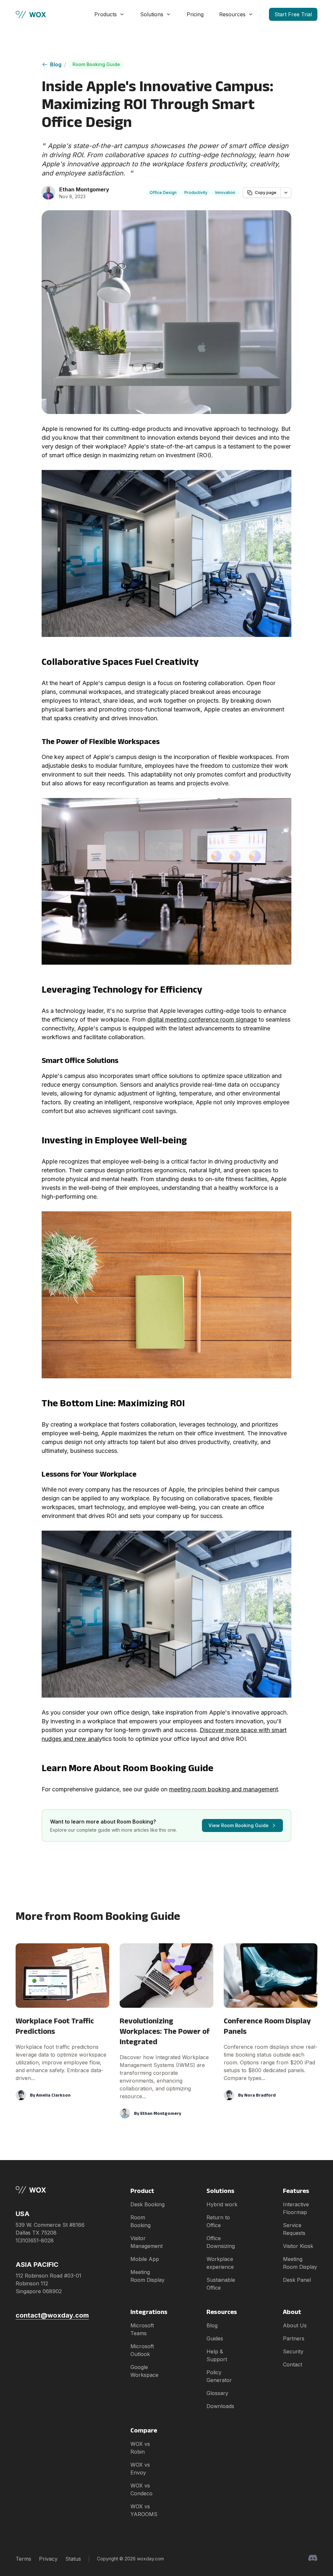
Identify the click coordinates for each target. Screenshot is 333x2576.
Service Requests (294, 2229)
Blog (56, 64)
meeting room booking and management (224, 1789)
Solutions (152, 14)
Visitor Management (147, 2242)
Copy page (266, 193)
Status (73, 2559)
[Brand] (52, 2190)
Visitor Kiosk (298, 2246)
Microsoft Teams (142, 2329)
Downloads (220, 2406)
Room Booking (140, 2221)
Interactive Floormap (296, 2208)
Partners (294, 2338)
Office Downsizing (221, 2242)
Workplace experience (220, 2263)
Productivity (196, 193)
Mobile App (145, 2259)
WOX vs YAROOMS (144, 2510)
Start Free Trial (293, 14)
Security (293, 2351)
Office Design (163, 193)
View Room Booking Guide (239, 1825)
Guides (215, 2338)
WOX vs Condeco (141, 2489)
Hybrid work (222, 2204)
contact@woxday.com (52, 2315)
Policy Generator (219, 2376)
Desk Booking (147, 2204)
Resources (232, 14)
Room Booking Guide (96, 64)
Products (106, 14)
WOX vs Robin (140, 2448)
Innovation (225, 193)
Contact (293, 2364)
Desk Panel (297, 2280)
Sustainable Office (221, 2284)
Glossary (217, 2393)
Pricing (195, 14)
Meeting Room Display (147, 2276)
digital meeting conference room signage (202, 1019)
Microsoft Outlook (142, 2350)
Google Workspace (144, 2371)
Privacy (48, 2559)
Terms (23, 2559)
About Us (295, 2325)
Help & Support (217, 2355)
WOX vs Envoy (140, 2469)
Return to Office (218, 2221)
